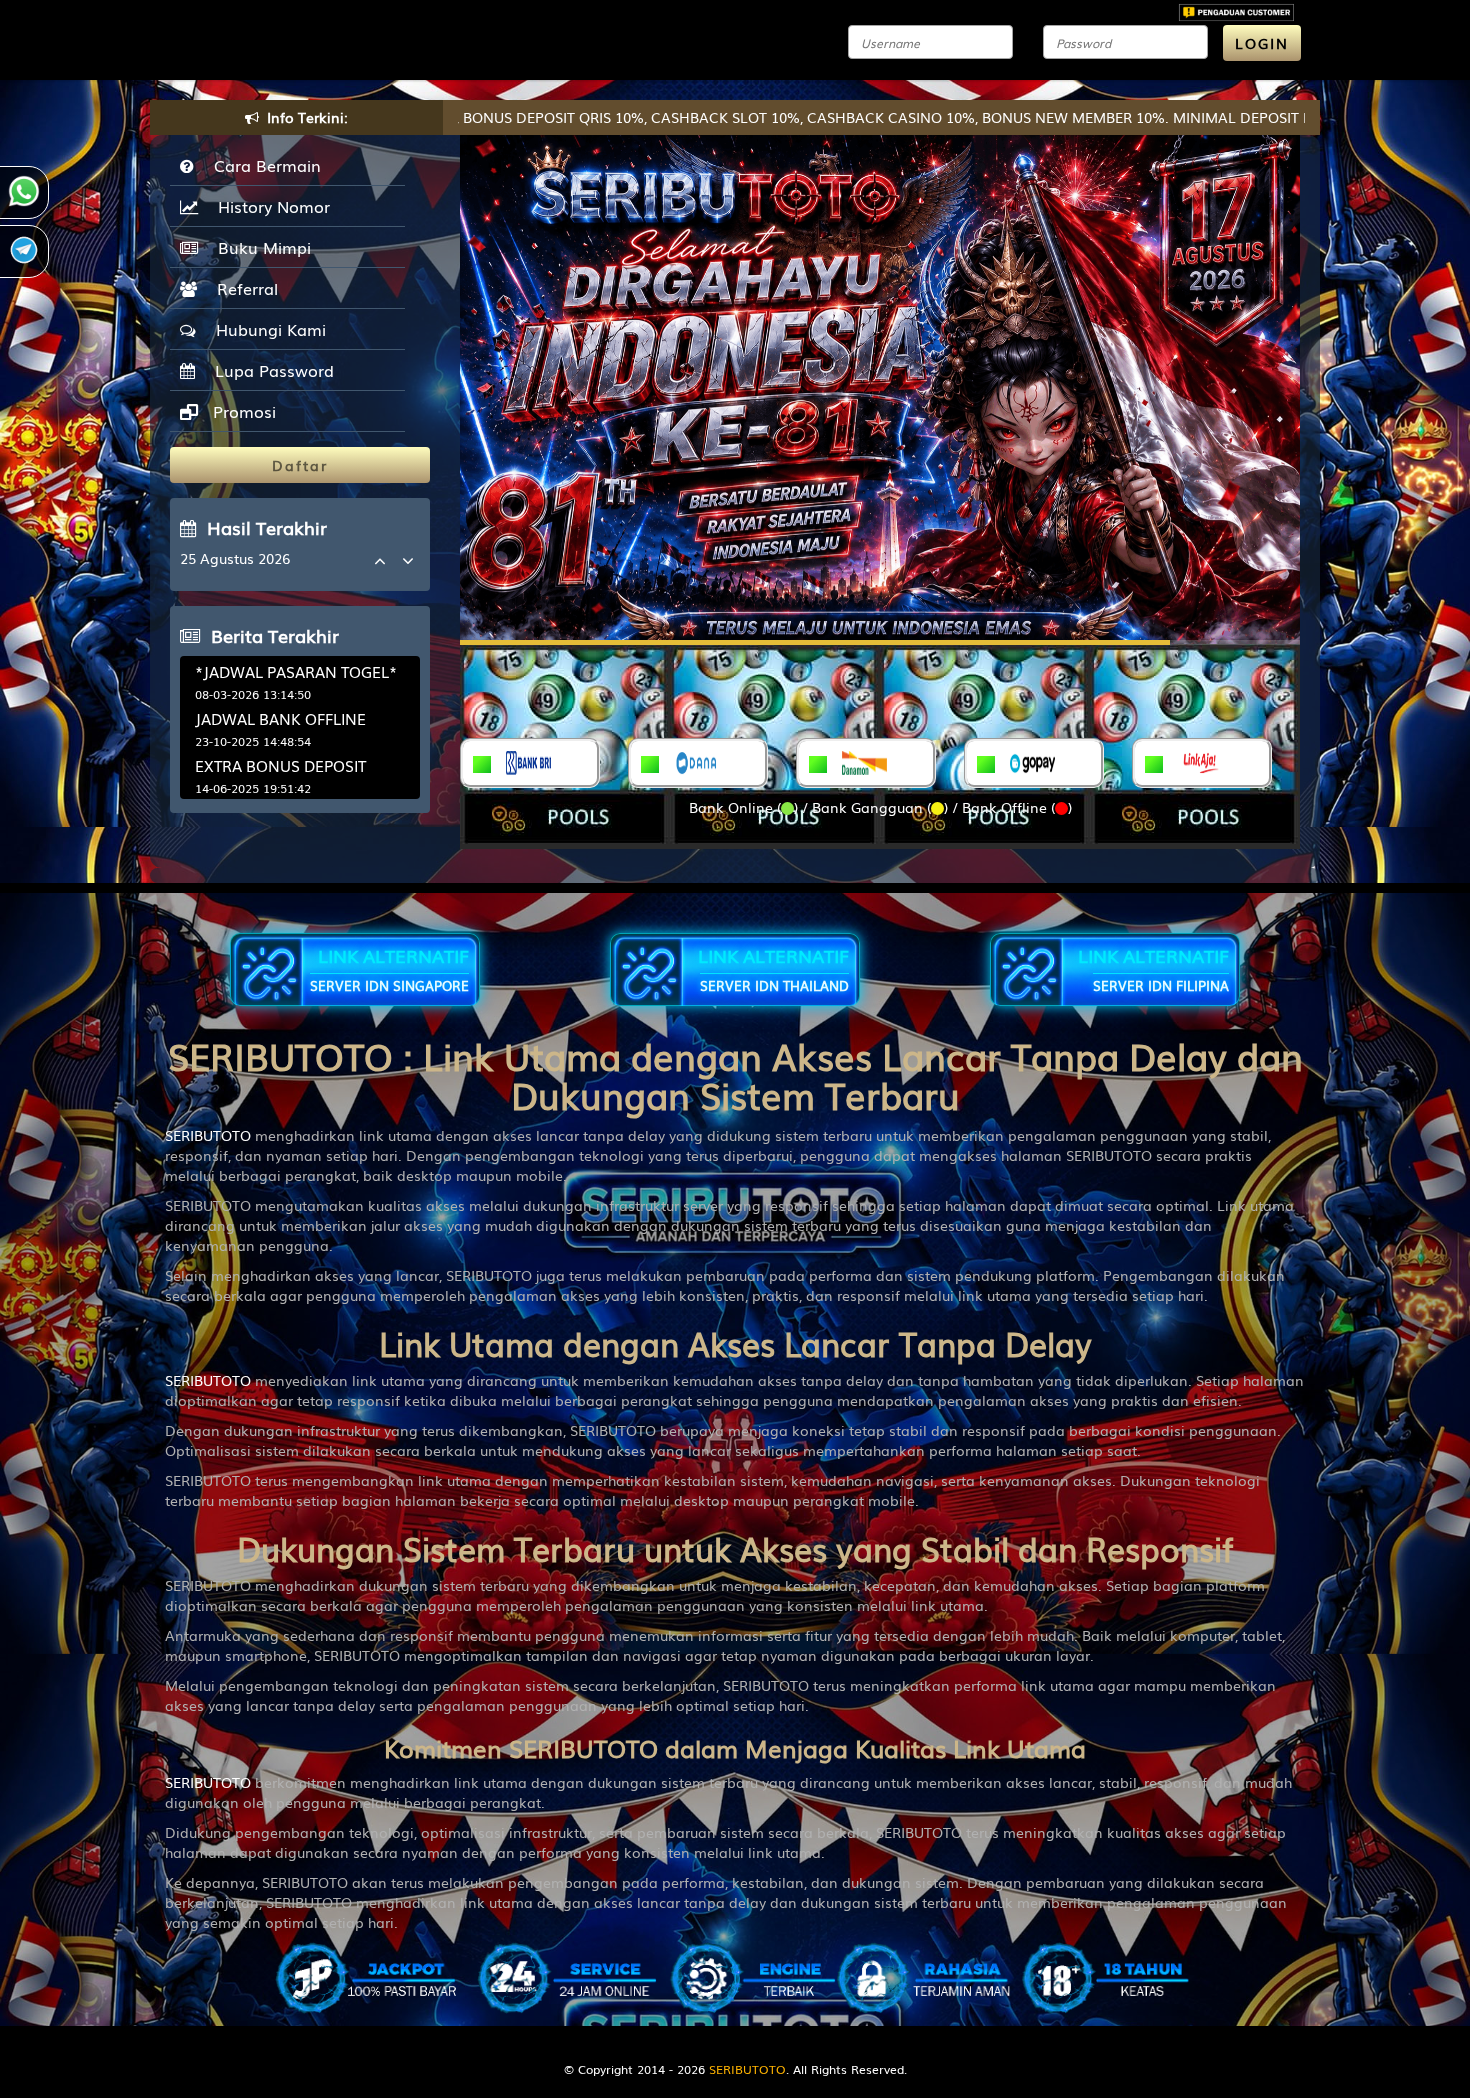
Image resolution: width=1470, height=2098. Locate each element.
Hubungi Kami (266, 329)
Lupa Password (269, 370)
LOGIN (1262, 43)
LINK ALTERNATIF (389, 968)
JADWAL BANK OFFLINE (280, 718)
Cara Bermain (262, 165)
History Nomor (269, 206)
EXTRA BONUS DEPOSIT (280, 765)
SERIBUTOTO (208, 1135)
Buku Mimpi (259, 247)
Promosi (242, 411)
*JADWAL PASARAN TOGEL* (296, 671)
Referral (242, 288)
